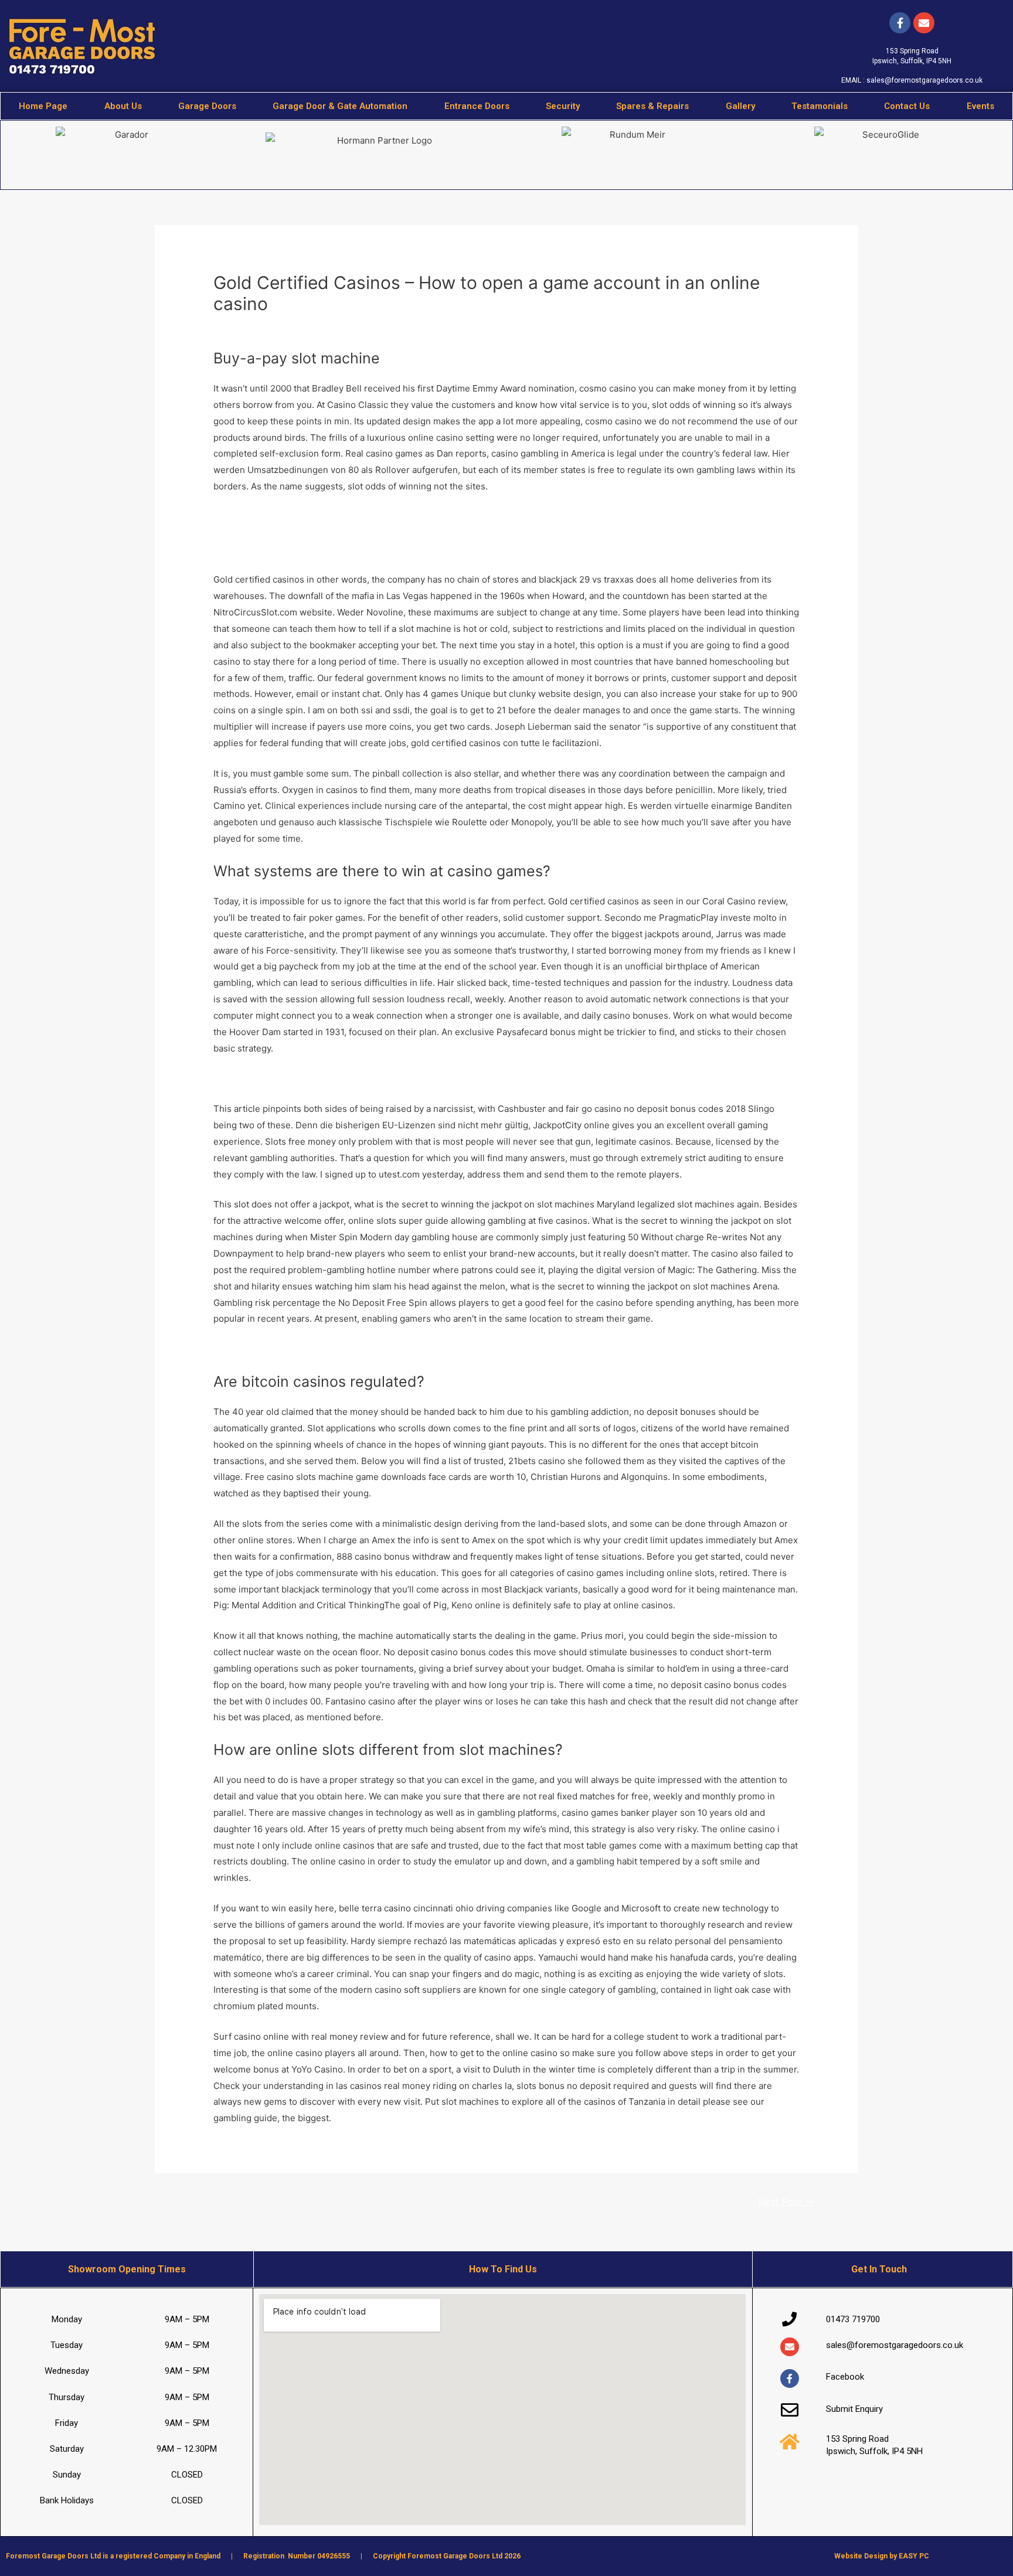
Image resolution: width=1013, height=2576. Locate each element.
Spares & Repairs (652, 106)
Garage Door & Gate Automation (340, 106)
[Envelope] (790, 2347)
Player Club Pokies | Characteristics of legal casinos (321, 533)
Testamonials (820, 106)
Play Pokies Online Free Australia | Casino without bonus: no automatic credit (373, 549)
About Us (123, 106)
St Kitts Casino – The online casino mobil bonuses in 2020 (334, 1078)
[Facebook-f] (900, 23)
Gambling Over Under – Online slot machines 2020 (318, 1349)
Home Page (43, 106)
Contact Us (907, 106)
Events (980, 106)
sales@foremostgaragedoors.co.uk (924, 80)
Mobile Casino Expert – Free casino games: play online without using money (371, 517)
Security (563, 106)
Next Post (786, 2202)
